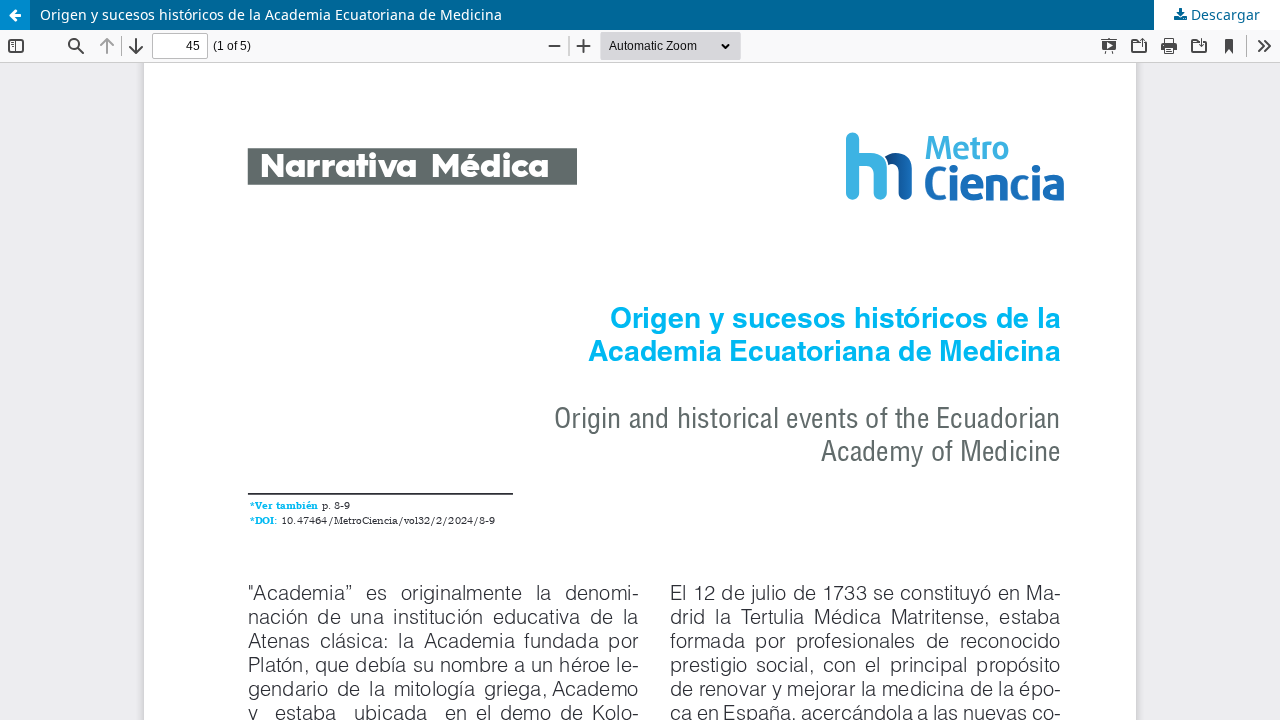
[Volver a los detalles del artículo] (15, 15)
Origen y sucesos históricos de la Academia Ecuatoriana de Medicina (271, 14)
